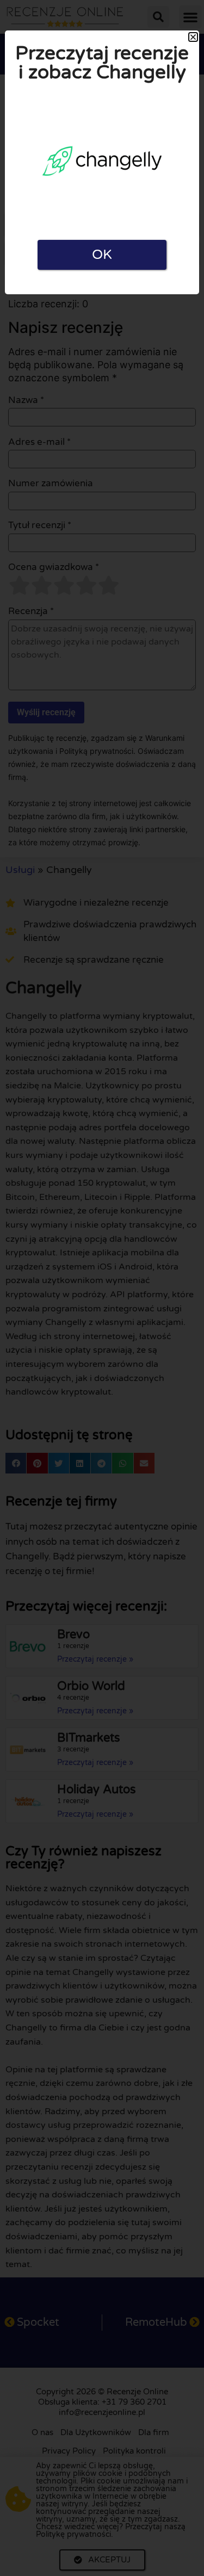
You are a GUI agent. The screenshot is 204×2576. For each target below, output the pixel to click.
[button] (193, 37)
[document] (102, 1288)
